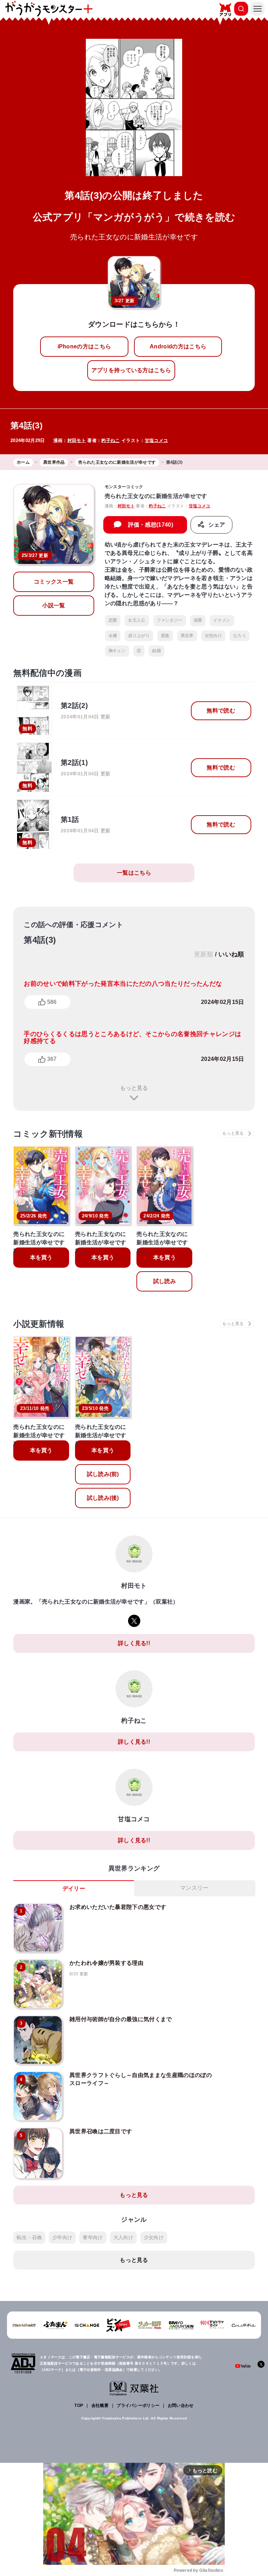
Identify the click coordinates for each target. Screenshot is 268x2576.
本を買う (41, 1257)
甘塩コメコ (157, 440)
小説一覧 (54, 605)
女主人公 (137, 620)
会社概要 (100, 2405)
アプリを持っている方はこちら (131, 370)
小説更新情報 (39, 1324)
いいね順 (231, 954)
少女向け (154, 2237)
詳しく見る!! (134, 1643)
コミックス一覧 (54, 582)
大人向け (123, 2237)
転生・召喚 (29, 2237)
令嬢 (113, 636)
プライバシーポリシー (138, 2405)
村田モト (77, 440)
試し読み (165, 1281)
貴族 (165, 636)
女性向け (213, 636)
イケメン (222, 620)
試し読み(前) (103, 1474)
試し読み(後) (103, 1498)
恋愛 (113, 620)
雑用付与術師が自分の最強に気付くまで (121, 2019)
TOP (79, 2405)
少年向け (62, 2237)
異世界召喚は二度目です (101, 2131)
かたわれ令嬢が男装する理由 (106, 1963)
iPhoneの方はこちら (84, 346)
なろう (240, 636)
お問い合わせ (181, 2405)
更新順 (204, 954)
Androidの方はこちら (178, 346)
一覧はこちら (134, 873)
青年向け (93, 2237)
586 (52, 1002)
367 (52, 1059)
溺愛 (198, 620)
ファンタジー (170, 620)
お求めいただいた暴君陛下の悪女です (118, 1907)
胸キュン (117, 651)
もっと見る (134, 1088)
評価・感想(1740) (151, 525)
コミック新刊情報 (48, 1134)
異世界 (187, 636)
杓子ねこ (110, 440)
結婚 (157, 651)
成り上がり (139, 636)
